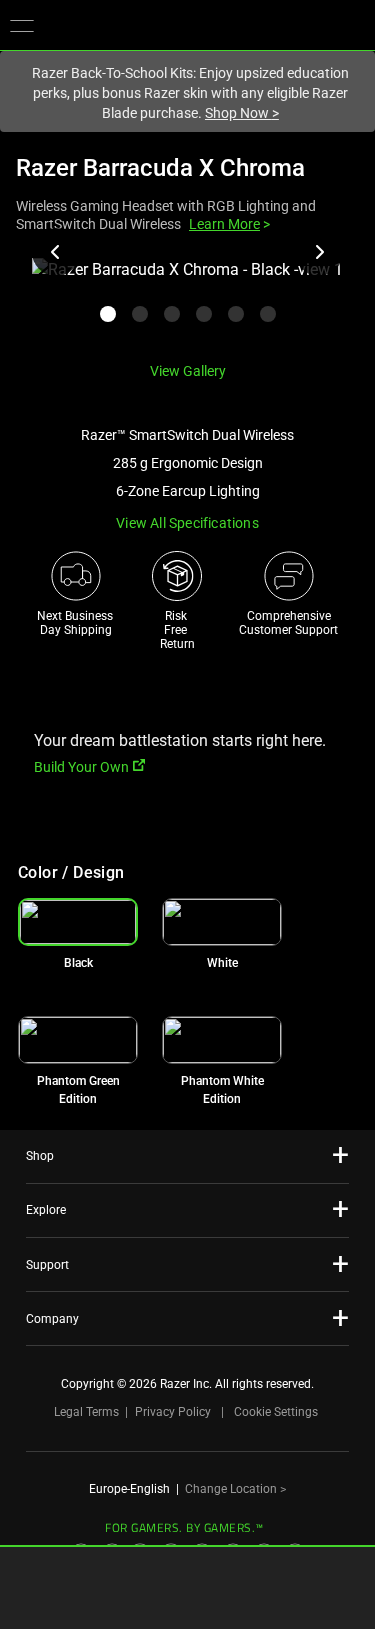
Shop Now (242, 113)
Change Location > (235, 1489)
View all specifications (187, 523)
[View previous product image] (56, 252)
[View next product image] (319, 252)
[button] (22, 25)
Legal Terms (86, 1412)
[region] (187, 301)
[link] (222, 922)
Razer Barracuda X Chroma (160, 168)
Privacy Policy (173, 1412)
